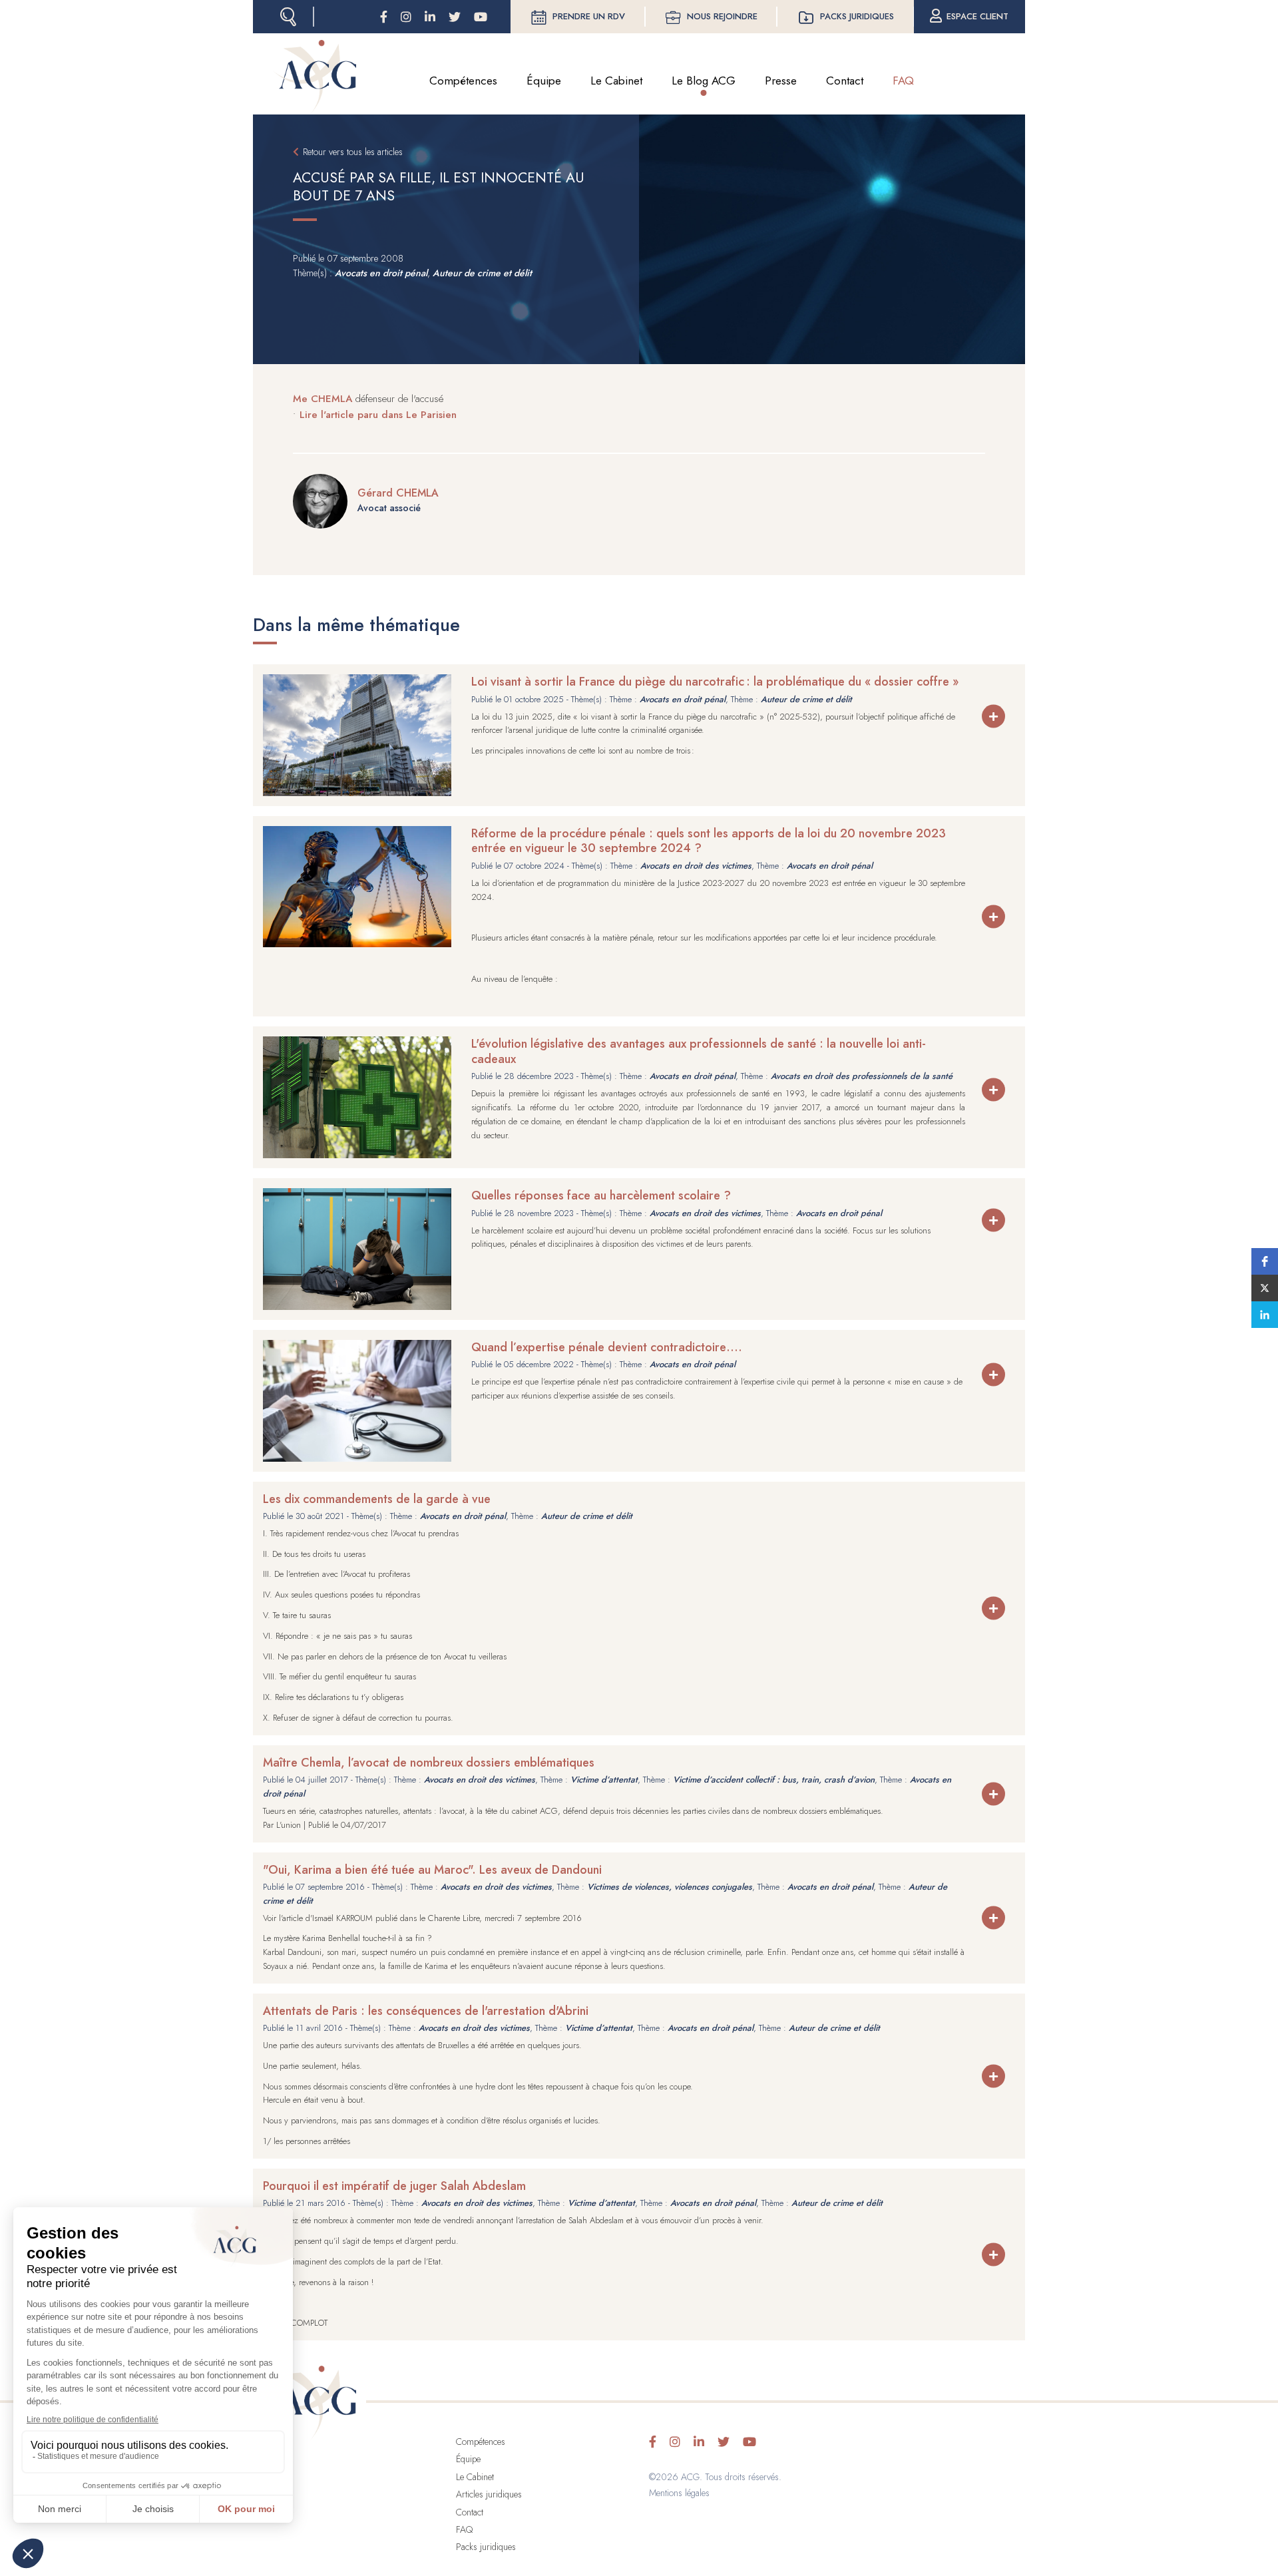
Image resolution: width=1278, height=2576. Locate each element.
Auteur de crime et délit (482, 273)
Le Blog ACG (704, 81)
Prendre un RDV (589, 16)
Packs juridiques (857, 16)
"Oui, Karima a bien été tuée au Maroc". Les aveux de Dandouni (432, 1870)
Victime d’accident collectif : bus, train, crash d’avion (774, 1780)
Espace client (977, 16)
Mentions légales (679, 2493)
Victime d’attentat (604, 1780)
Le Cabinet (616, 81)
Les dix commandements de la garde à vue (377, 1499)
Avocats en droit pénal (381, 273)
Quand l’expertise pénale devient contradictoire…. (607, 1347)
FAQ (903, 81)
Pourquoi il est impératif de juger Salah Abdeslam (394, 2186)
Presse (781, 81)
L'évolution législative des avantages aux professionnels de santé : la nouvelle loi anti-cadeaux (699, 1051)
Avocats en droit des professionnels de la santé (862, 1076)
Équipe (544, 81)
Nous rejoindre (722, 16)
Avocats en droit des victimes (696, 866)
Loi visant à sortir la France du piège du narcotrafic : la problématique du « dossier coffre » (715, 682)
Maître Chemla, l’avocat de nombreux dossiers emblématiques (429, 1763)
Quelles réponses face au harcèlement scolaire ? (601, 1195)
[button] (1265, 1261)
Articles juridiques (489, 2494)
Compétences (463, 81)
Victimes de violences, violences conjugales (670, 1887)
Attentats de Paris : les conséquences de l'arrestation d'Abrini (426, 2011)
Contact (845, 81)
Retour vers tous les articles (353, 152)
